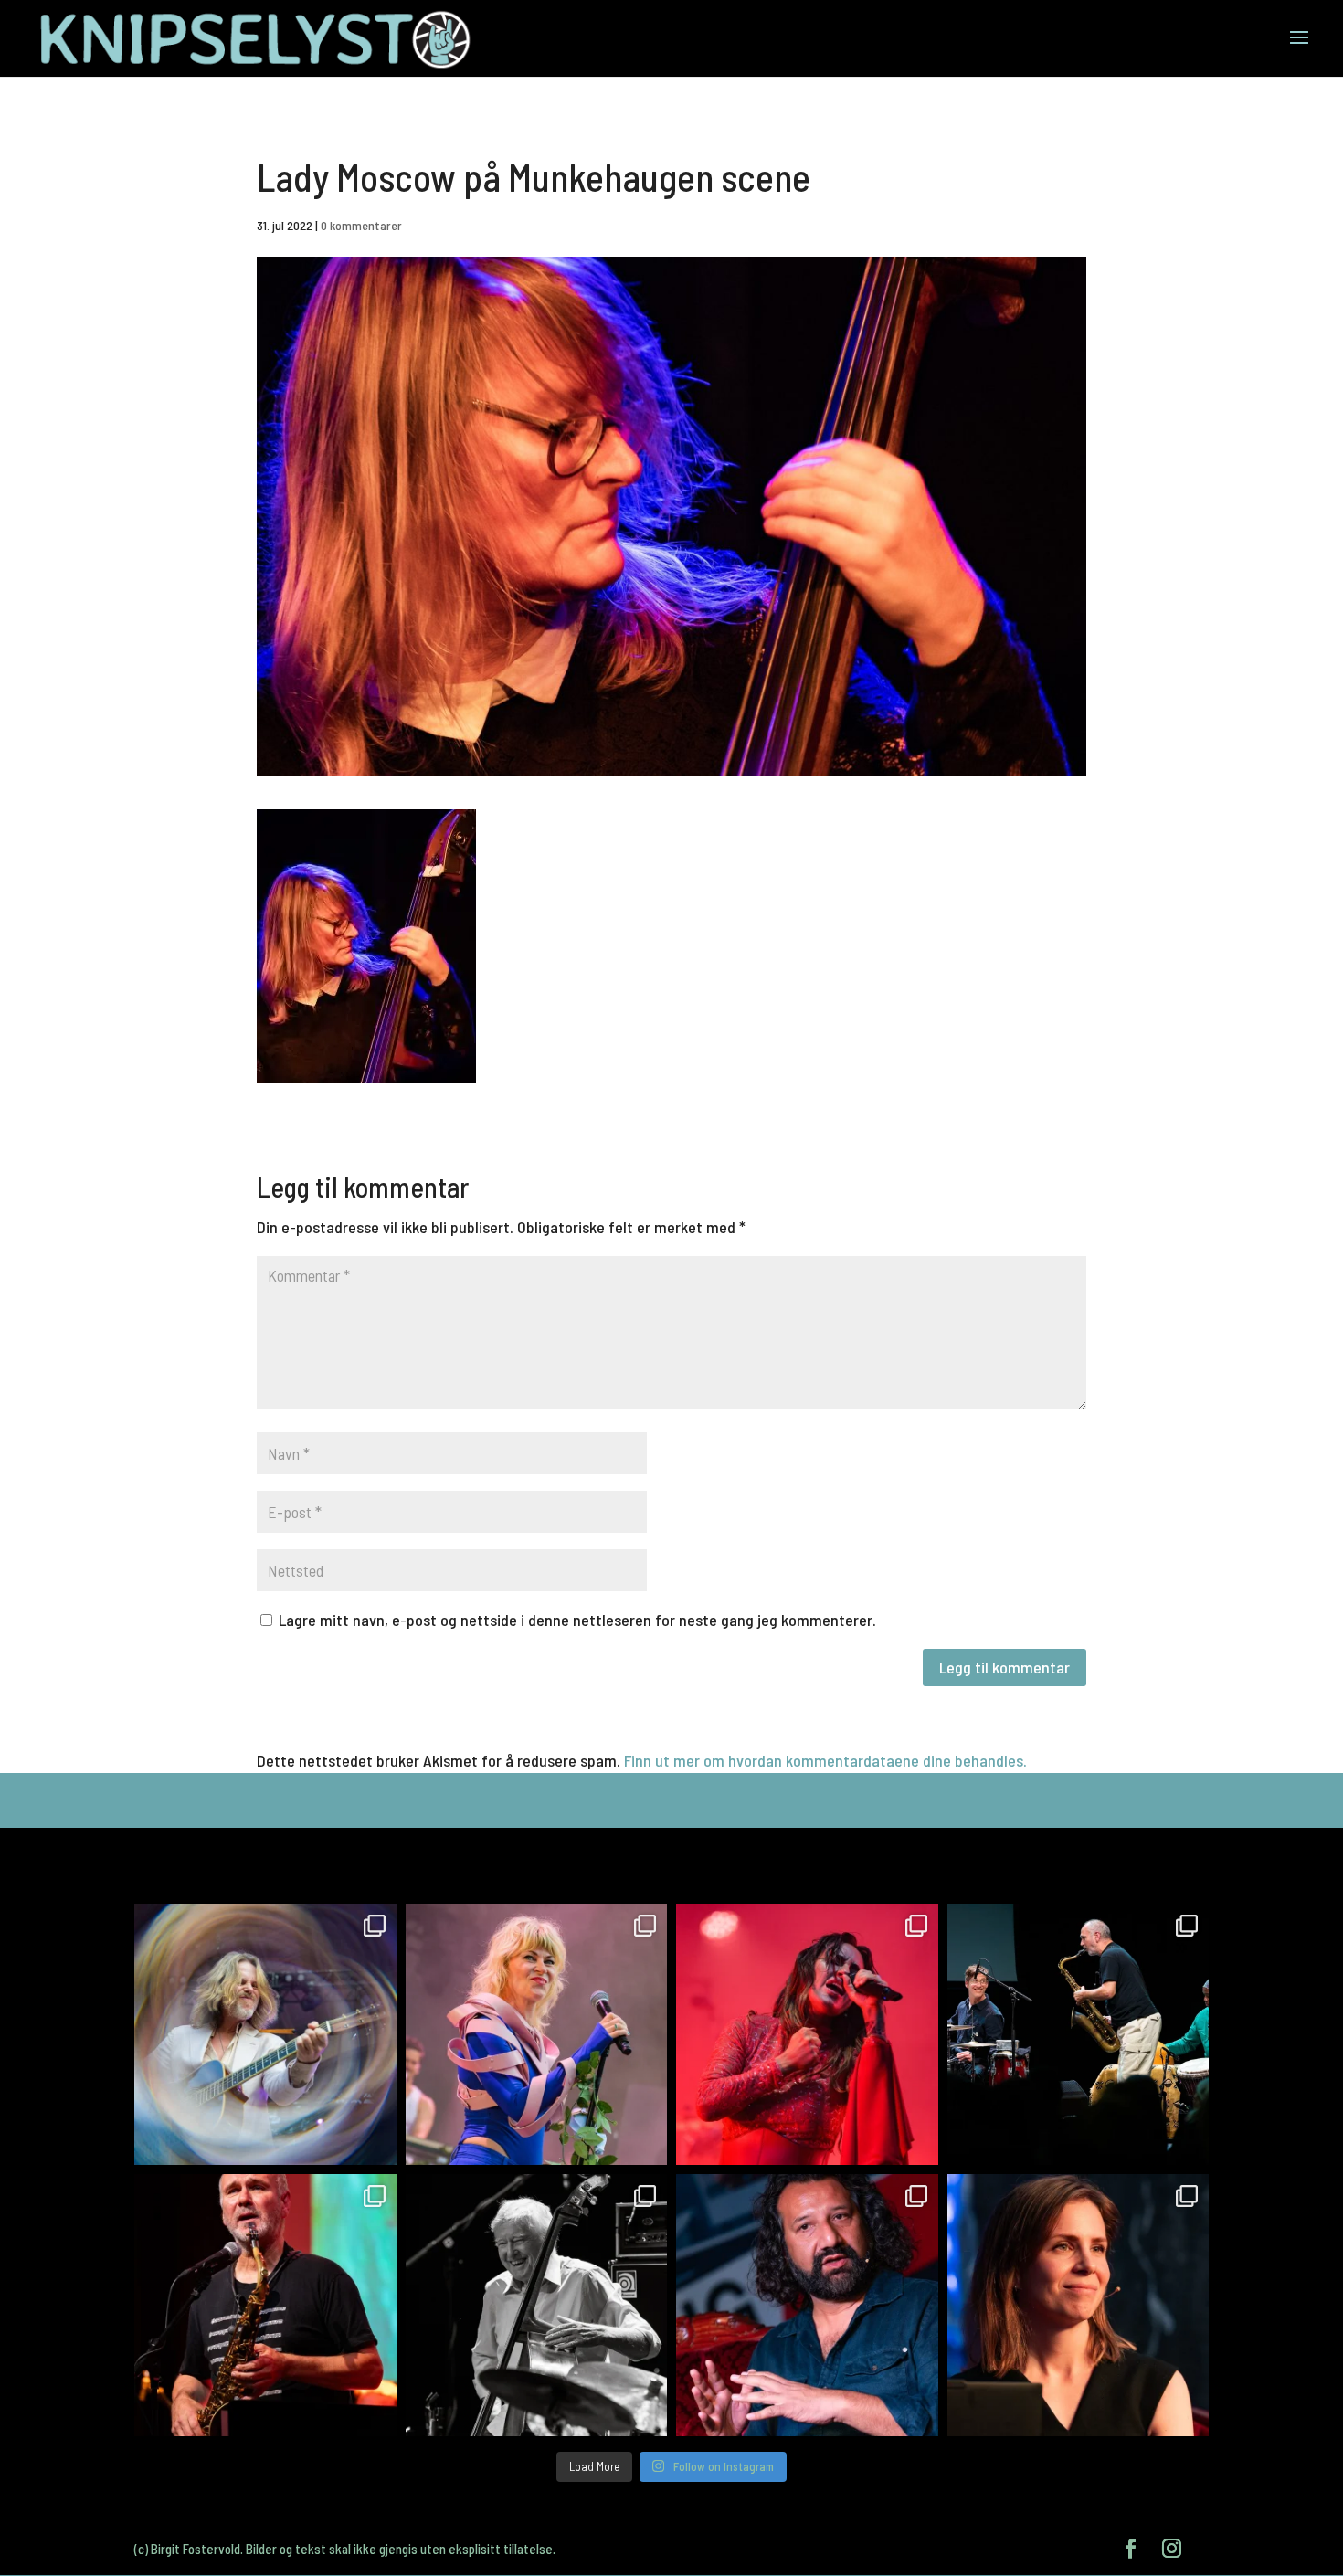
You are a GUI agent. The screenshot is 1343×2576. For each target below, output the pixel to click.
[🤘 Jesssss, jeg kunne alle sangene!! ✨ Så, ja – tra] (537, 2035)
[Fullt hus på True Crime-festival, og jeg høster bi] (1079, 2305)
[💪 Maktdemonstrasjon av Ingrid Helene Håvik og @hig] (807, 2035)
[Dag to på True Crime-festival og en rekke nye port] (807, 2305)
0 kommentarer (361, 225)
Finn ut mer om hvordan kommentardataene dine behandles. (825, 1760)
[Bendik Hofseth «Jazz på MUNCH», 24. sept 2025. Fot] (1079, 2035)
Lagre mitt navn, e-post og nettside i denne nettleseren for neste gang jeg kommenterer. (577, 1620)
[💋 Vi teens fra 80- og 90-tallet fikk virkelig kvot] (265, 2035)
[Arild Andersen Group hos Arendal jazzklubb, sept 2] (537, 2305)
